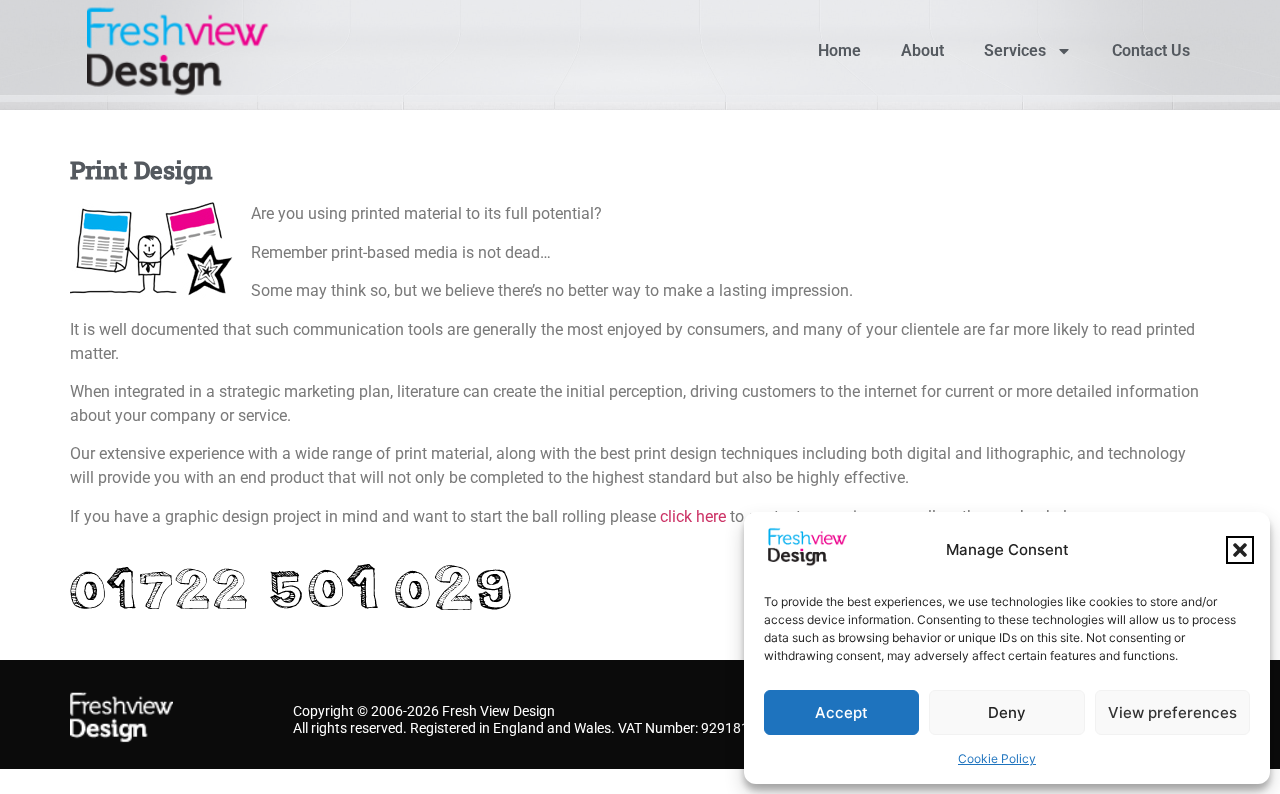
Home (839, 50)
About (922, 50)
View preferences (1172, 712)
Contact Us (1151, 50)
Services (1015, 50)
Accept (841, 712)
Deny (1007, 712)
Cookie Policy (997, 758)
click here (693, 516)
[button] (1240, 550)
